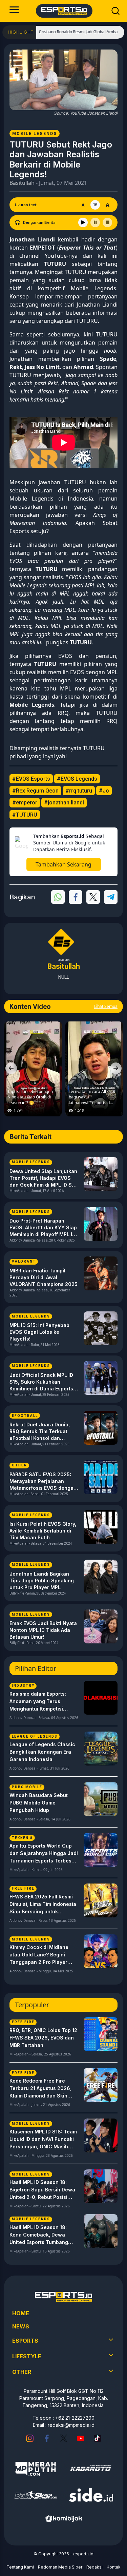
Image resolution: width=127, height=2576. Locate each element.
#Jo (104, 791)
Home (21, 2313)
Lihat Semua (106, 1006)
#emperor (25, 803)
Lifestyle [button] (27, 2356)
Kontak (114, 2567)
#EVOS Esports (31, 779)
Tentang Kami (20, 2567)
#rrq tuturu (79, 791)
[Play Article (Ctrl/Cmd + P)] (83, 222)
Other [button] (22, 2372)
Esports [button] (25, 2341)
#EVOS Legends (77, 779)
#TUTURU (25, 815)
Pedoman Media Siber (60, 2567)
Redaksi (94, 2567)
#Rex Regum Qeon (35, 791)
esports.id (83, 2554)
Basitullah (22, 183)
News (21, 2326)
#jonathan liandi (64, 803)
